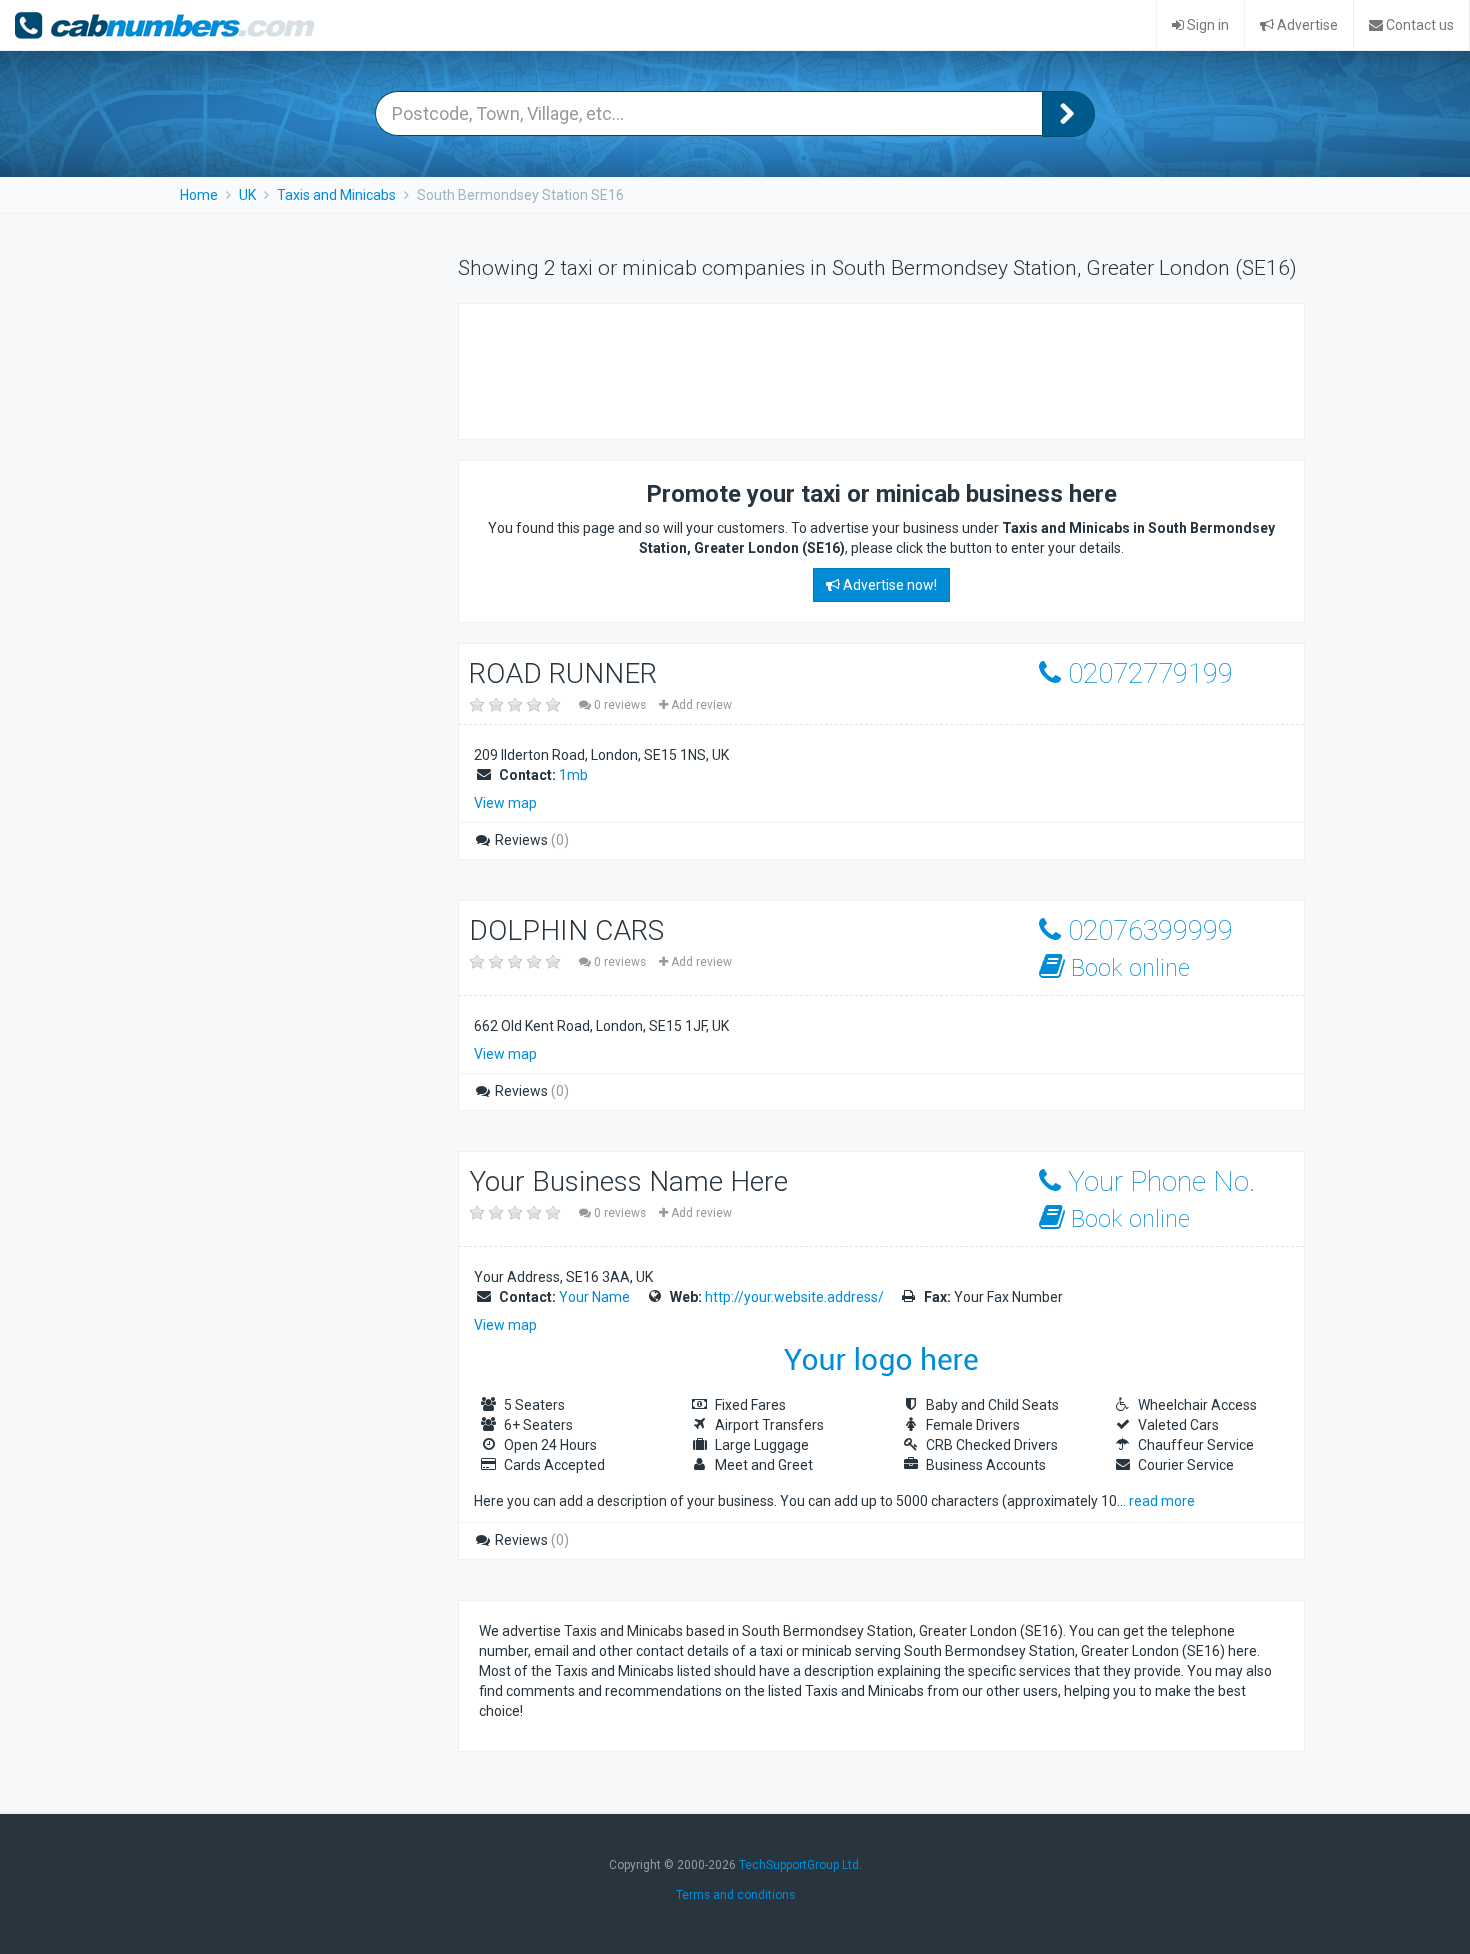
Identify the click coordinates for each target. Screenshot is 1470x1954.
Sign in (1206, 25)
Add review (700, 705)
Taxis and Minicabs (336, 195)
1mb (573, 775)
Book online (1127, 968)
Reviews (530, 840)
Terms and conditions (735, 1895)
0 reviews (620, 705)
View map (505, 803)
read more (1162, 1501)
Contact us (1418, 25)
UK (247, 195)
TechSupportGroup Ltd (799, 1865)
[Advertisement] (843, 369)
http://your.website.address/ (794, 1297)
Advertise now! (888, 585)
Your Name (594, 1297)
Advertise (1306, 25)
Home (199, 195)
